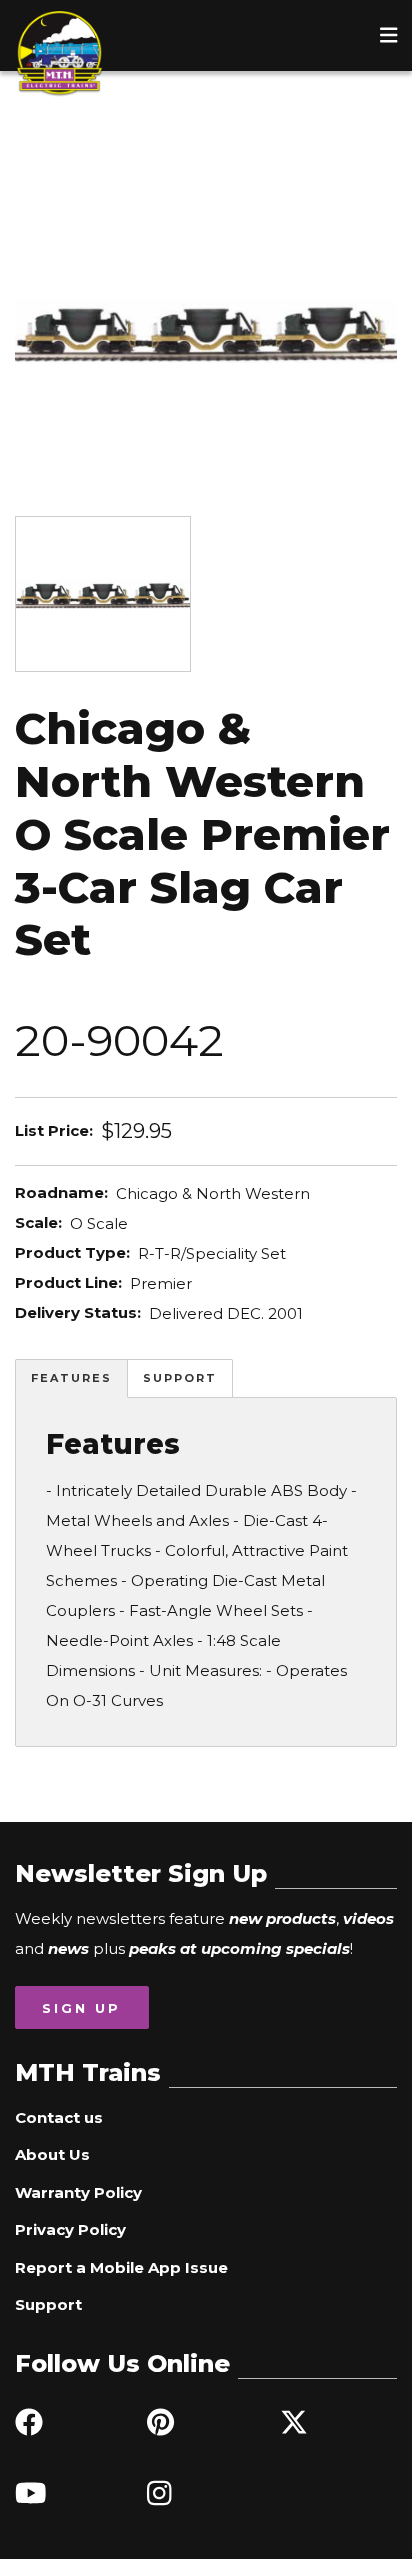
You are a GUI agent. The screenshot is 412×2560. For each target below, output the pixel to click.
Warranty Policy (78, 2192)
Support (180, 1378)
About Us (52, 2154)
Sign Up (81, 2008)
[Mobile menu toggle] (389, 35)
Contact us (59, 2117)
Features (71, 1378)
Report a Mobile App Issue (121, 2267)
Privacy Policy (70, 2229)
